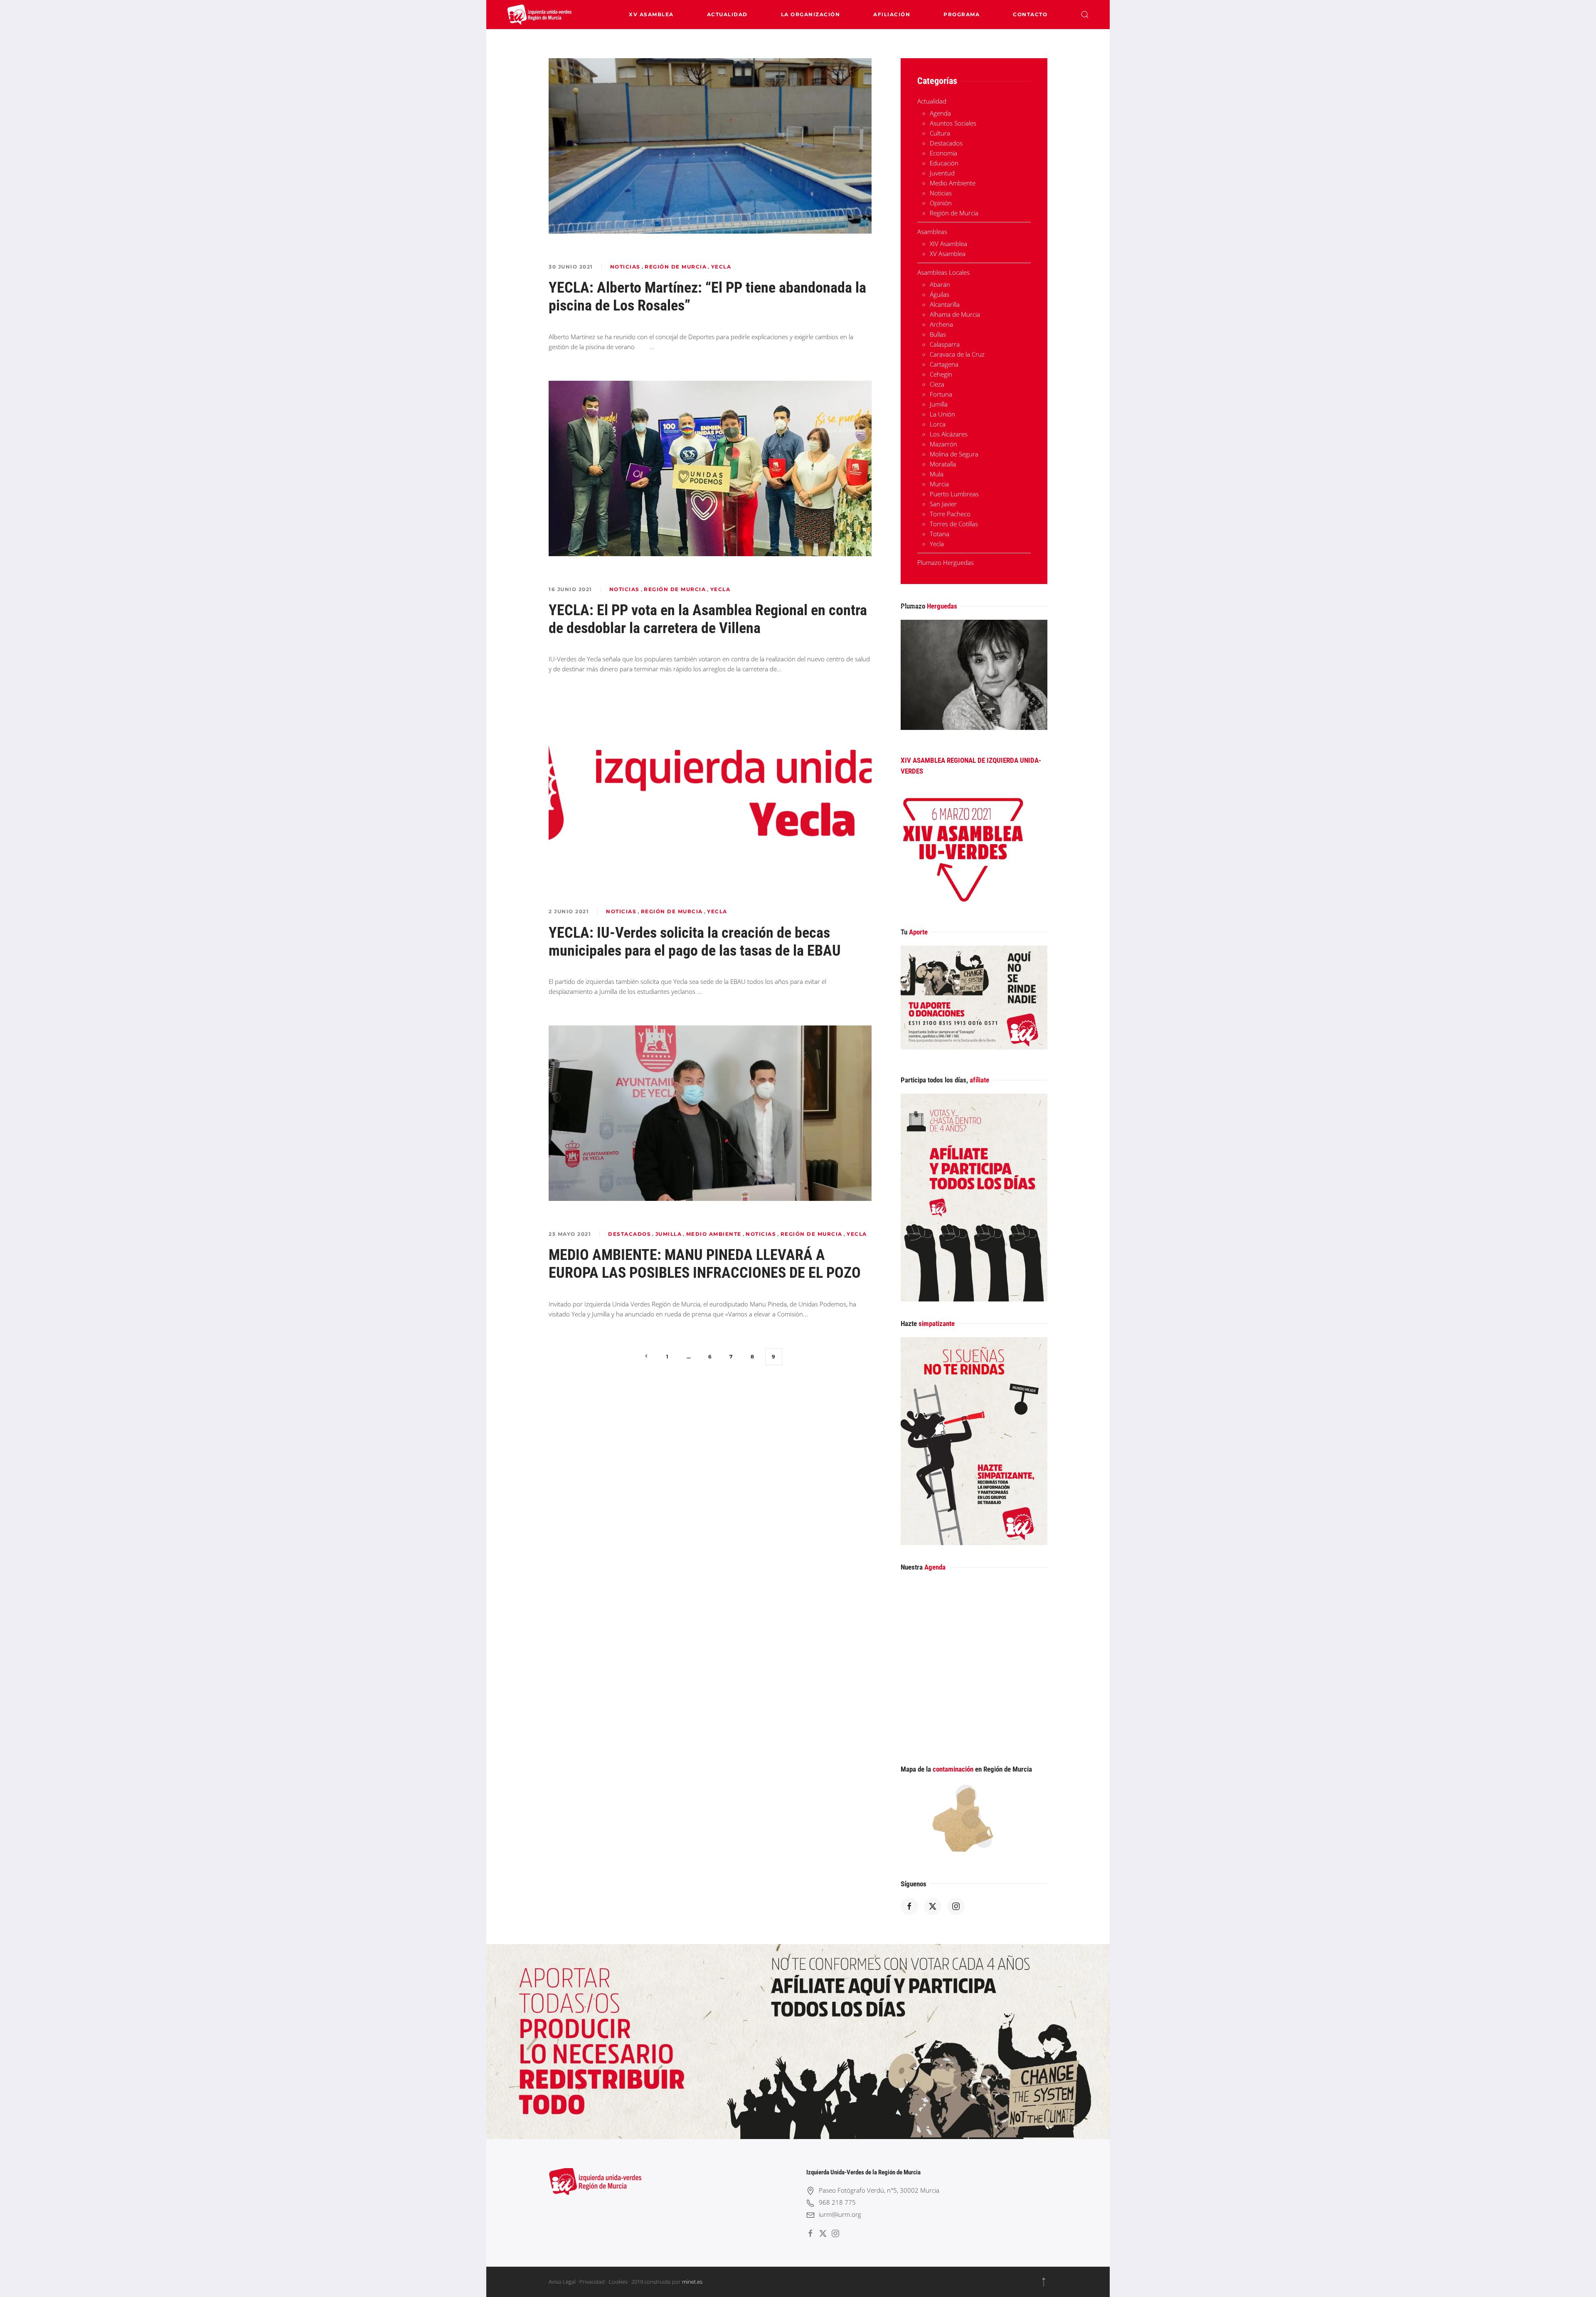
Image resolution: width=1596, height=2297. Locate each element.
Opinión (941, 203)
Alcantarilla (945, 304)
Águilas (940, 294)
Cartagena (944, 364)
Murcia (939, 484)
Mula (937, 474)
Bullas (938, 334)
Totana (940, 534)
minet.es (692, 2282)
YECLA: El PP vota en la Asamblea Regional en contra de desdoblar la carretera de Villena (708, 619)
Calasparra (945, 344)
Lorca (938, 424)
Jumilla (669, 1234)
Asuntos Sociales (953, 123)
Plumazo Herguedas (946, 562)
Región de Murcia (676, 267)
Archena (941, 324)
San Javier (943, 504)
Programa (962, 14)
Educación (944, 163)
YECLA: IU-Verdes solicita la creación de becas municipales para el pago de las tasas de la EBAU (695, 942)
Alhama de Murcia (955, 314)
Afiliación (892, 14)
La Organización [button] (811, 14)
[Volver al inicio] (540, 15)
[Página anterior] (647, 1357)
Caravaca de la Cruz (957, 354)
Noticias (625, 267)
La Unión (942, 414)
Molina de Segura (954, 454)
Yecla (721, 267)
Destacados (629, 1234)
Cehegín (941, 374)
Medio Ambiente (714, 1234)
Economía (943, 153)
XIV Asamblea (948, 244)
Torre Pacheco (950, 514)
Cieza (937, 384)
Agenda (940, 113)
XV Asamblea (651, 14)
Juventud (942, 173)
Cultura (940, 133)
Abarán (940, 284)
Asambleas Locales (943, 272)
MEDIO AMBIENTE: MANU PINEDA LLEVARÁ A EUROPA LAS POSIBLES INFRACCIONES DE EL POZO (705, 1264)
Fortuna (941, 394)
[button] (1085, 15)
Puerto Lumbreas (954, 494)
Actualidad (727, 14)
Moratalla (943, 464)
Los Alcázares (949, 434)
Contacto (1030, 14)
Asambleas (932, 232)
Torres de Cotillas (954, 524)
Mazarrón (943, 444)
